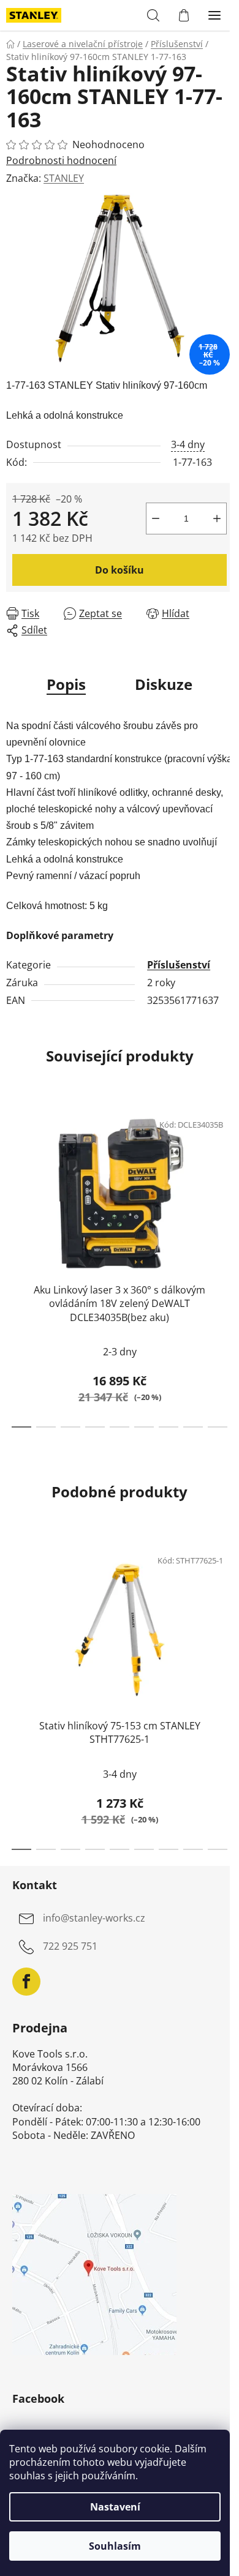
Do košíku (120, 570)
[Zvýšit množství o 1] (217, 519)
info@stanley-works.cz (94, 1918)
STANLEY (64, 178)
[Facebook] (26, 1982)
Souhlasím (115, 2546)
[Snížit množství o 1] (156, 519)
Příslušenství (179, 965)
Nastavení (115, 2507)
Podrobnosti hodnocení (61, 160)
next (226, 1180)
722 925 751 (70, 1946)
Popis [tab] (66, 684)
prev (13, 1180)
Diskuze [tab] (164, 684)
